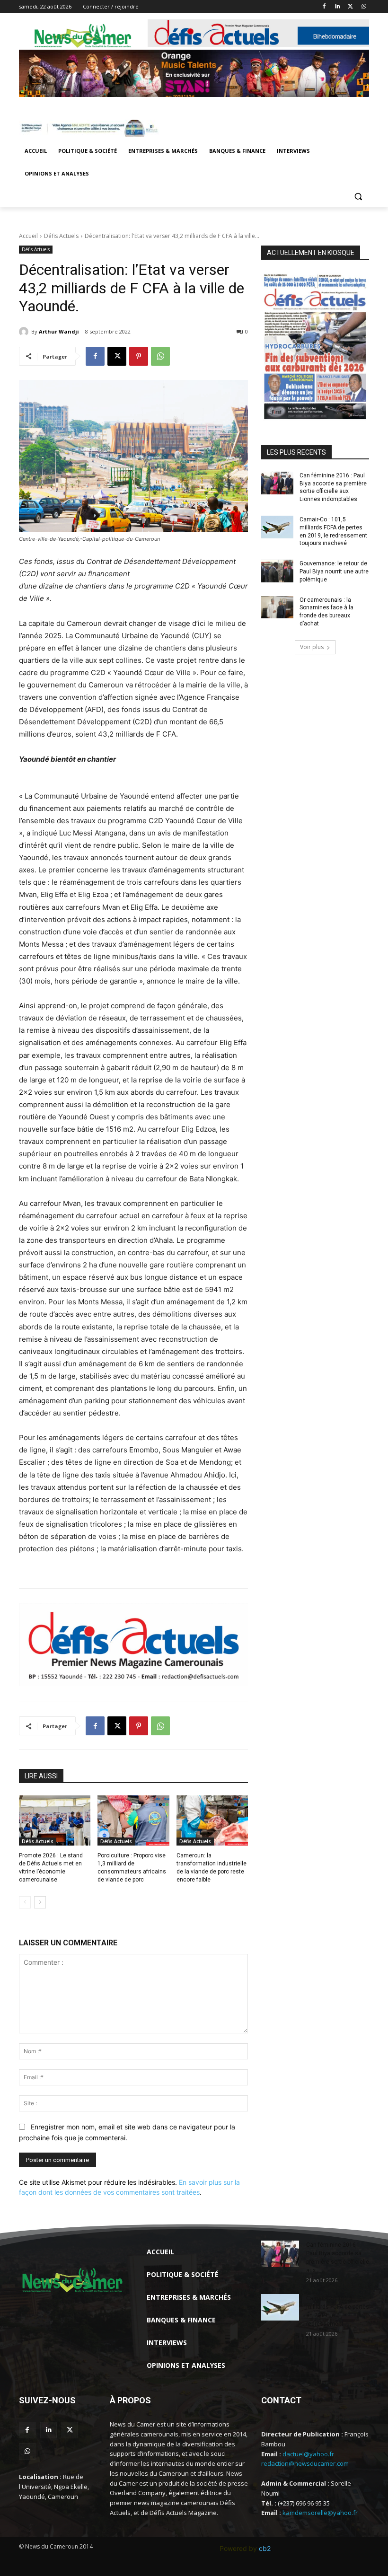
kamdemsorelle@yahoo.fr (320, 2513)
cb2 (265, 2548)
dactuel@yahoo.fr (308, 2454)
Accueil (28, 236)
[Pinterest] (139, 356)
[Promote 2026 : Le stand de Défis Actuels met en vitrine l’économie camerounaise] (55, 1820)
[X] (350, 7)
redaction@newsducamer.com (305, 2463)
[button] (358, 197)
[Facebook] (324, 7)
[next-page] (40, 1902)
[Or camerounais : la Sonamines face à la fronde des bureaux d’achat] (277, 607)
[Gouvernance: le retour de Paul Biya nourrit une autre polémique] (277, 571)
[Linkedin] (338, 7)
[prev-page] (25, 1902)
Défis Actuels (61, 236)
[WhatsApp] (364, 7)
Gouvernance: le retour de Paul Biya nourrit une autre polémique (334, 571)
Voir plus (312, 647)
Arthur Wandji (59, 331)
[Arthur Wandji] (25, 332)
